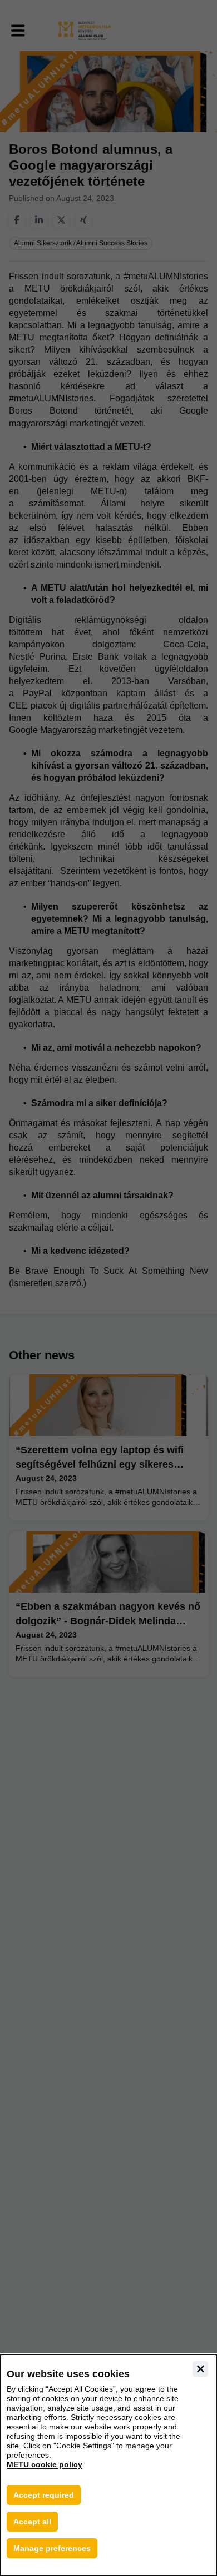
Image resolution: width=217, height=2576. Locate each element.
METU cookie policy (45, 2464)
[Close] (200, 2369)
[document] (108, 2465)
